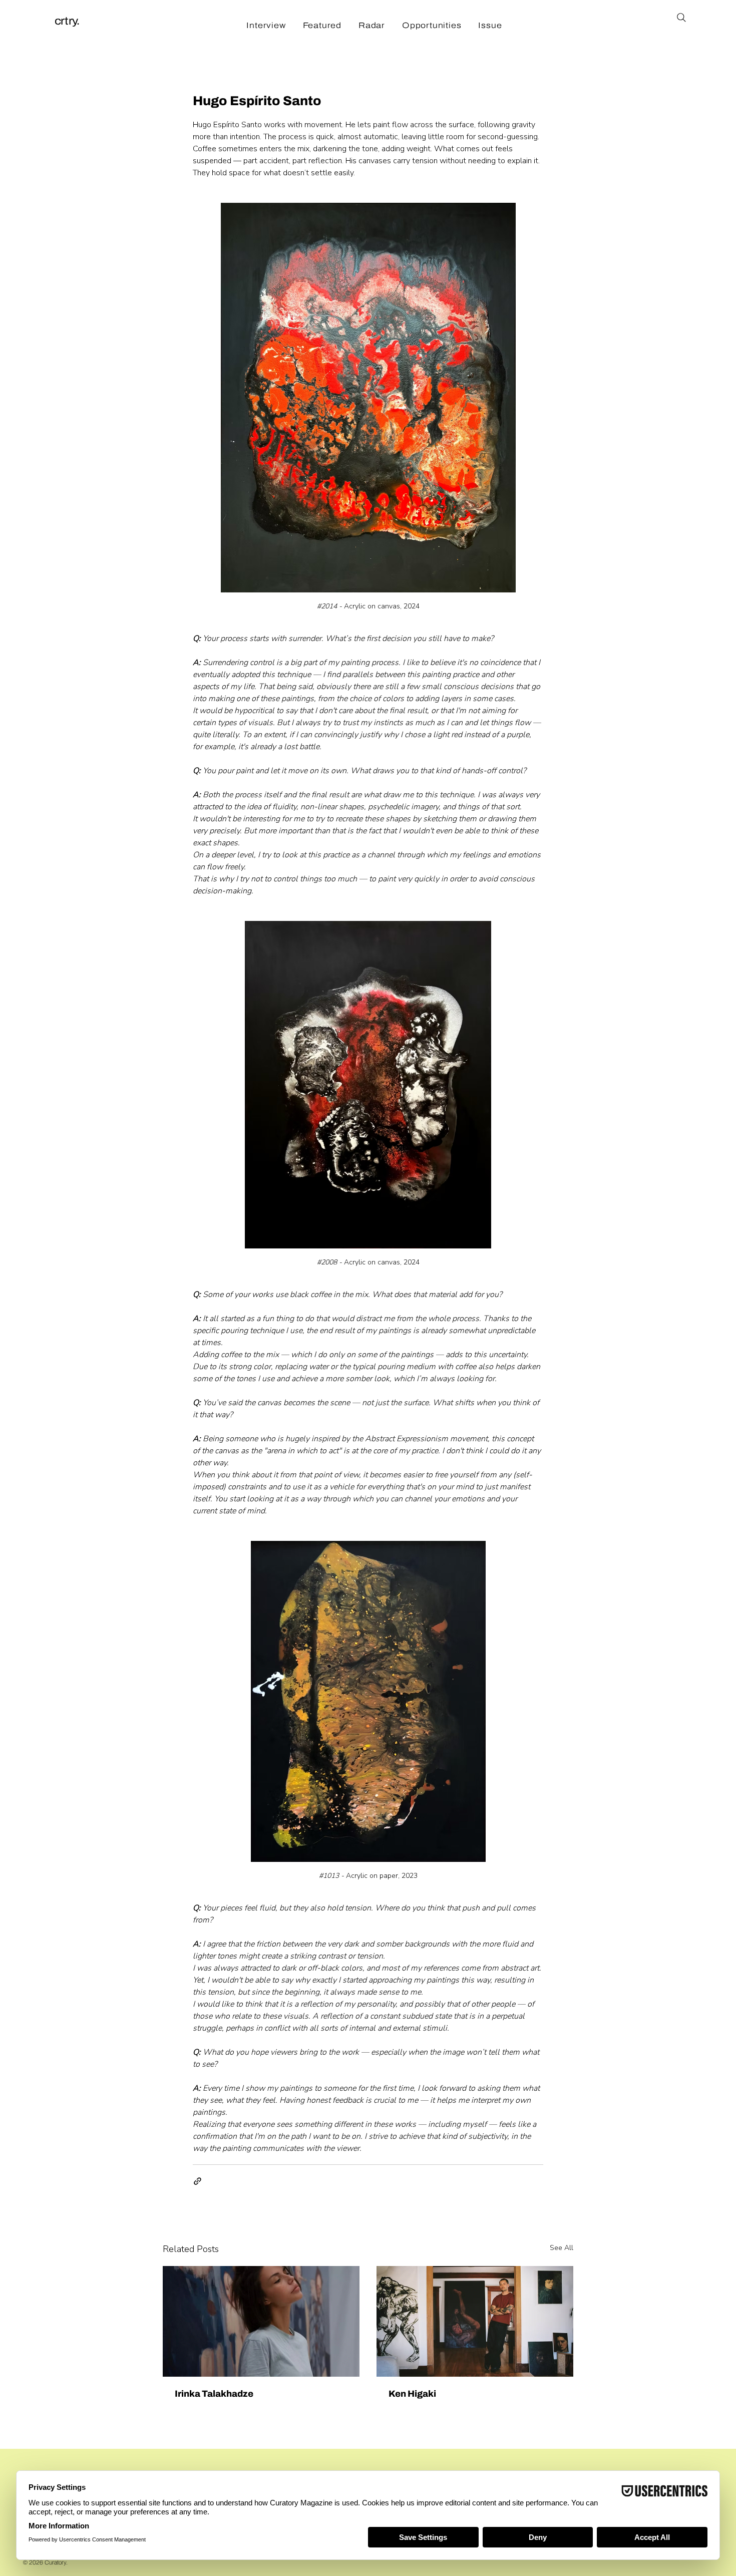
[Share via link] (198, 2181)
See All (562, 2248)
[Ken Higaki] (475, 2321)
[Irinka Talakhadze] (261, 2321)
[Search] (681, 17)
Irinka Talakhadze (214, 2394)
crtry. (67, 21)
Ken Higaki (412, 2394)
